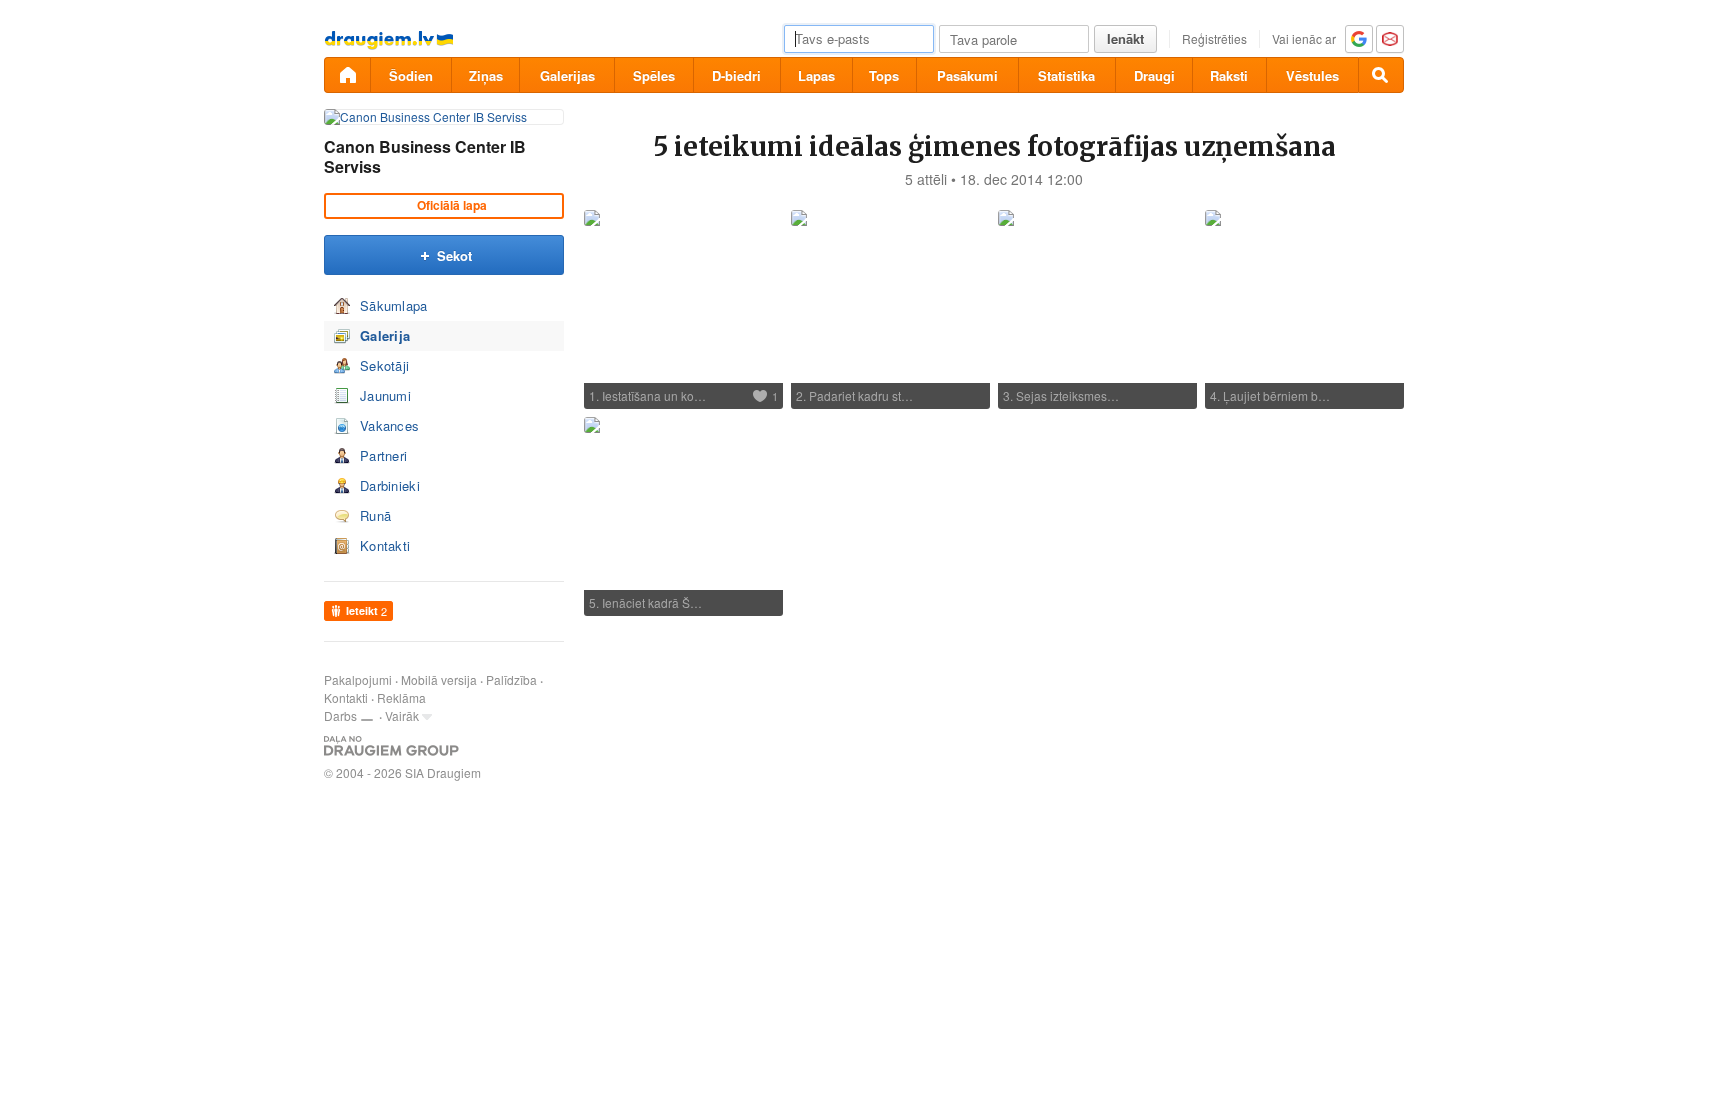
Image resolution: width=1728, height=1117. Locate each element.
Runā (375, 515)
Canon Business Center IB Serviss (425, 156)
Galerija (385, 335)
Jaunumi (385, 395)
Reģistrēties (1214, 38)
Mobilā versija (439, 679)
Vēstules (1312, 75)
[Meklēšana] (1381, 75)
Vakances (389, 425)
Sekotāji (384, 365)
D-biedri (736, 75)
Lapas (816, 75)
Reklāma (401, 697)
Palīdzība (511, 679)
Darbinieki (390, 485)
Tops (884, 75)
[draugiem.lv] (347, 75)
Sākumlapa (394, 305)
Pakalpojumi (358, 679)
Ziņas (486, 75)
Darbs (340, 715)
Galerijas (567, 75)
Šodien (411, 75)
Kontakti (385, 545)
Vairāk (402, 715)
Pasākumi (967, 75)
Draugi (1154, 75)
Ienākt (1125, 38)
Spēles (654, 75)
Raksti (1229, 75)
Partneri (383, 455)
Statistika (1066, 75)
